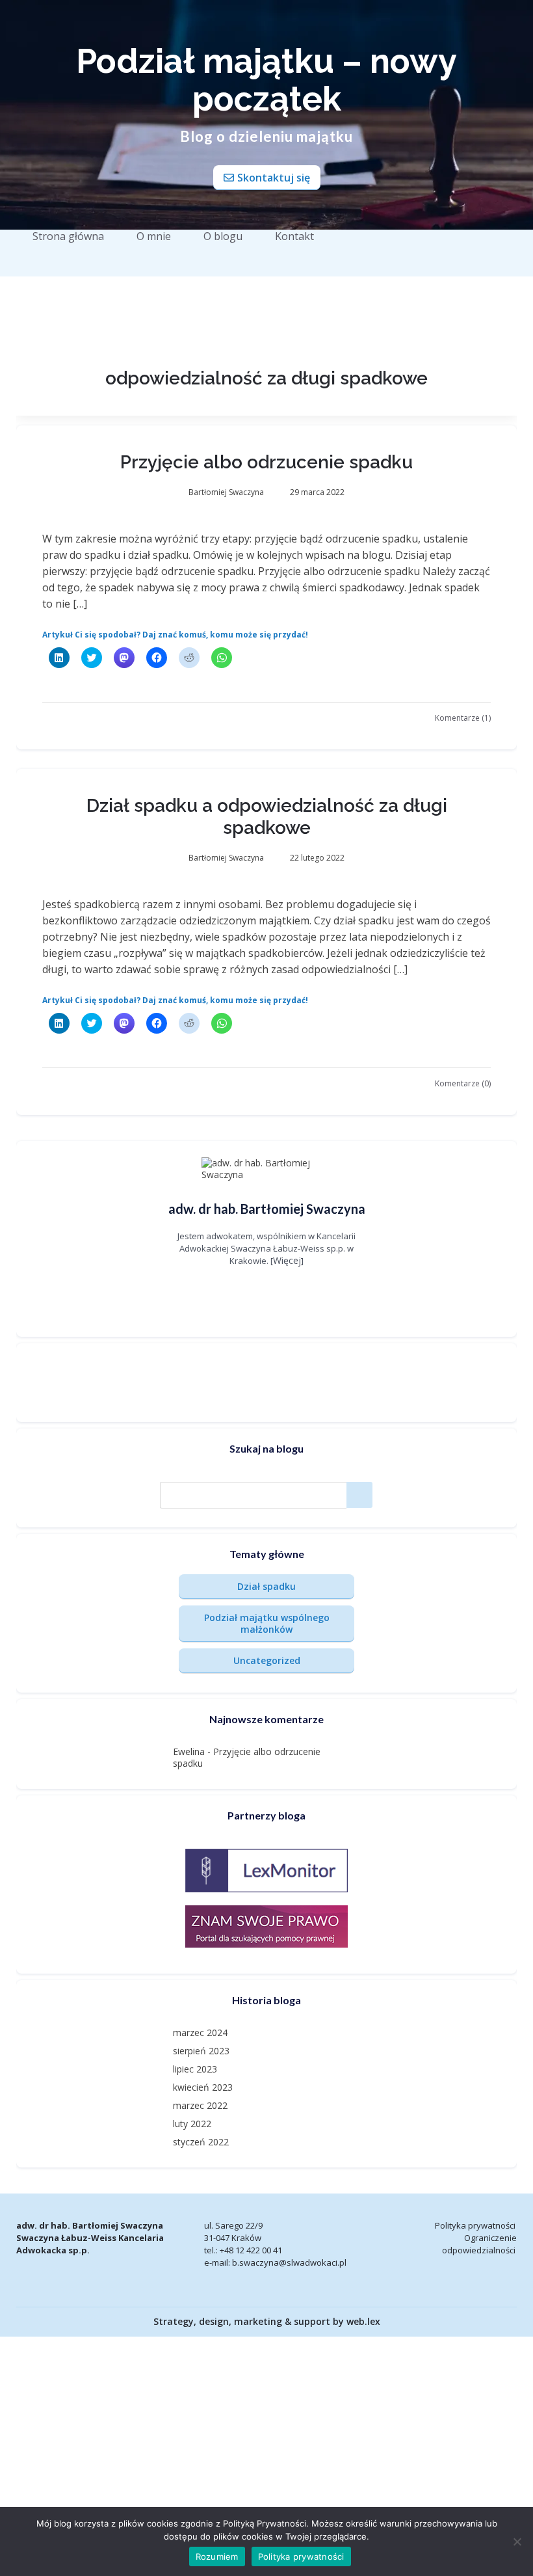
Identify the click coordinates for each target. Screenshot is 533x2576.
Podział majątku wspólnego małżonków (267, 1623)
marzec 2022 (200, 2105)
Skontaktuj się (274, 178)
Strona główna (68, 236)
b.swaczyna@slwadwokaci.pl (289, 2262)
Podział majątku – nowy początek (266, 80)
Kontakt (294, 236)
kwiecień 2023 (203, 2087)
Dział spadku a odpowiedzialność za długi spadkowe (267, 817)
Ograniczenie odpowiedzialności (479, 2244)
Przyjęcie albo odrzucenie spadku (266, 462)
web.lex (363, 2321)
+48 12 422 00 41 (251, 2250)
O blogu (223, 236)
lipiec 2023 (195, 2069)
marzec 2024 (200, 2033)
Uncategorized (267, 1660)
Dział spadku (266, 1586)
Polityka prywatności (475, 2225)
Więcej (287, 1260)
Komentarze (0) (463, 1083)
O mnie (154, 236)
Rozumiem (217, 2556)
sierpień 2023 (201, 2051)
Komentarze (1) (463, 718)
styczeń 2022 (201, 2142)
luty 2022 (192, 2124)
